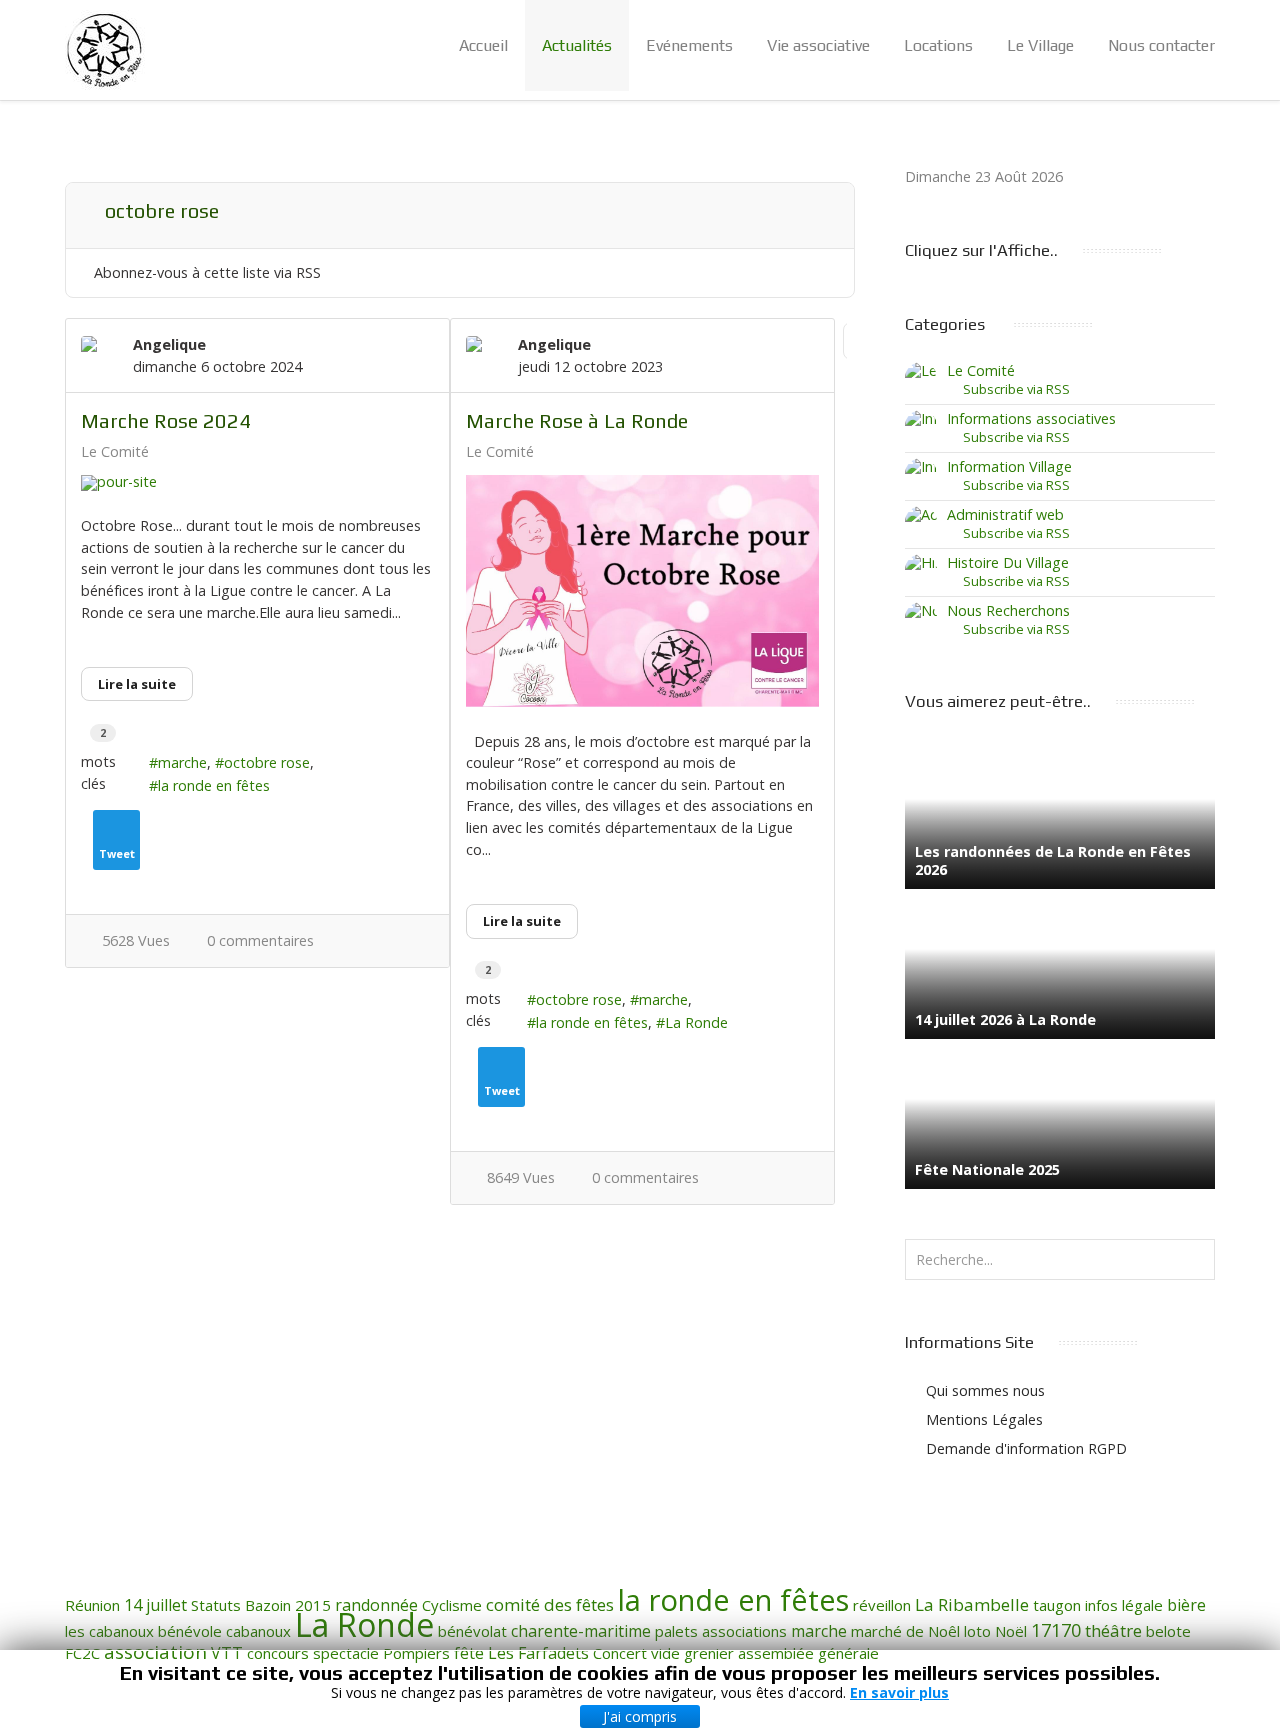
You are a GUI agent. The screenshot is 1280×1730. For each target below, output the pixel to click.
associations (744, 1631)
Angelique (169, 344)
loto (977, 1631)
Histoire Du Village (1008, 562)
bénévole (190, 1631)
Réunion (92, 1605)
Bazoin (268, 1605)
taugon (1057, 1605)
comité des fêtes (550, 1604)
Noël (1011, 1631)
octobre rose (267, 762)
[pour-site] (257, 483)
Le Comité (115, 452)
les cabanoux (109, 1631)
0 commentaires (260, 940)
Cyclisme (452, 1605)
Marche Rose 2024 (166, 420)
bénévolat (472, 1631)
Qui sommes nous (985, 1390)
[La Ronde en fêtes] (105, 50)
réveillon (882, 1605)
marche (182, 762)
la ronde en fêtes (214, 785)
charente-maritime (581, 1631)
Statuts (216, 1605)
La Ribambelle (972, 1604)
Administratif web (1005, 514)
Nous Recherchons (1008, 610)
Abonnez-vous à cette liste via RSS (207, 272)
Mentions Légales (984, 1419)
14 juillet (155, 1605)
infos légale (1124, 1605)
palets (676, 1631)
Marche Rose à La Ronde (577, 420)
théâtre (1113, 1630)
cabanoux (258, 1631)
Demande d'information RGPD (1026, 1448)
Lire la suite (137, 684)
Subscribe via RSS (1013, 389)
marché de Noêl (905, 1631)
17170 (1056, 1630)
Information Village (1009, 466)
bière (1186, 1605)
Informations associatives (1031, 418)
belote (1168, 1631)
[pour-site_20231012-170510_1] (642, 591)
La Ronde (696, 1022)
